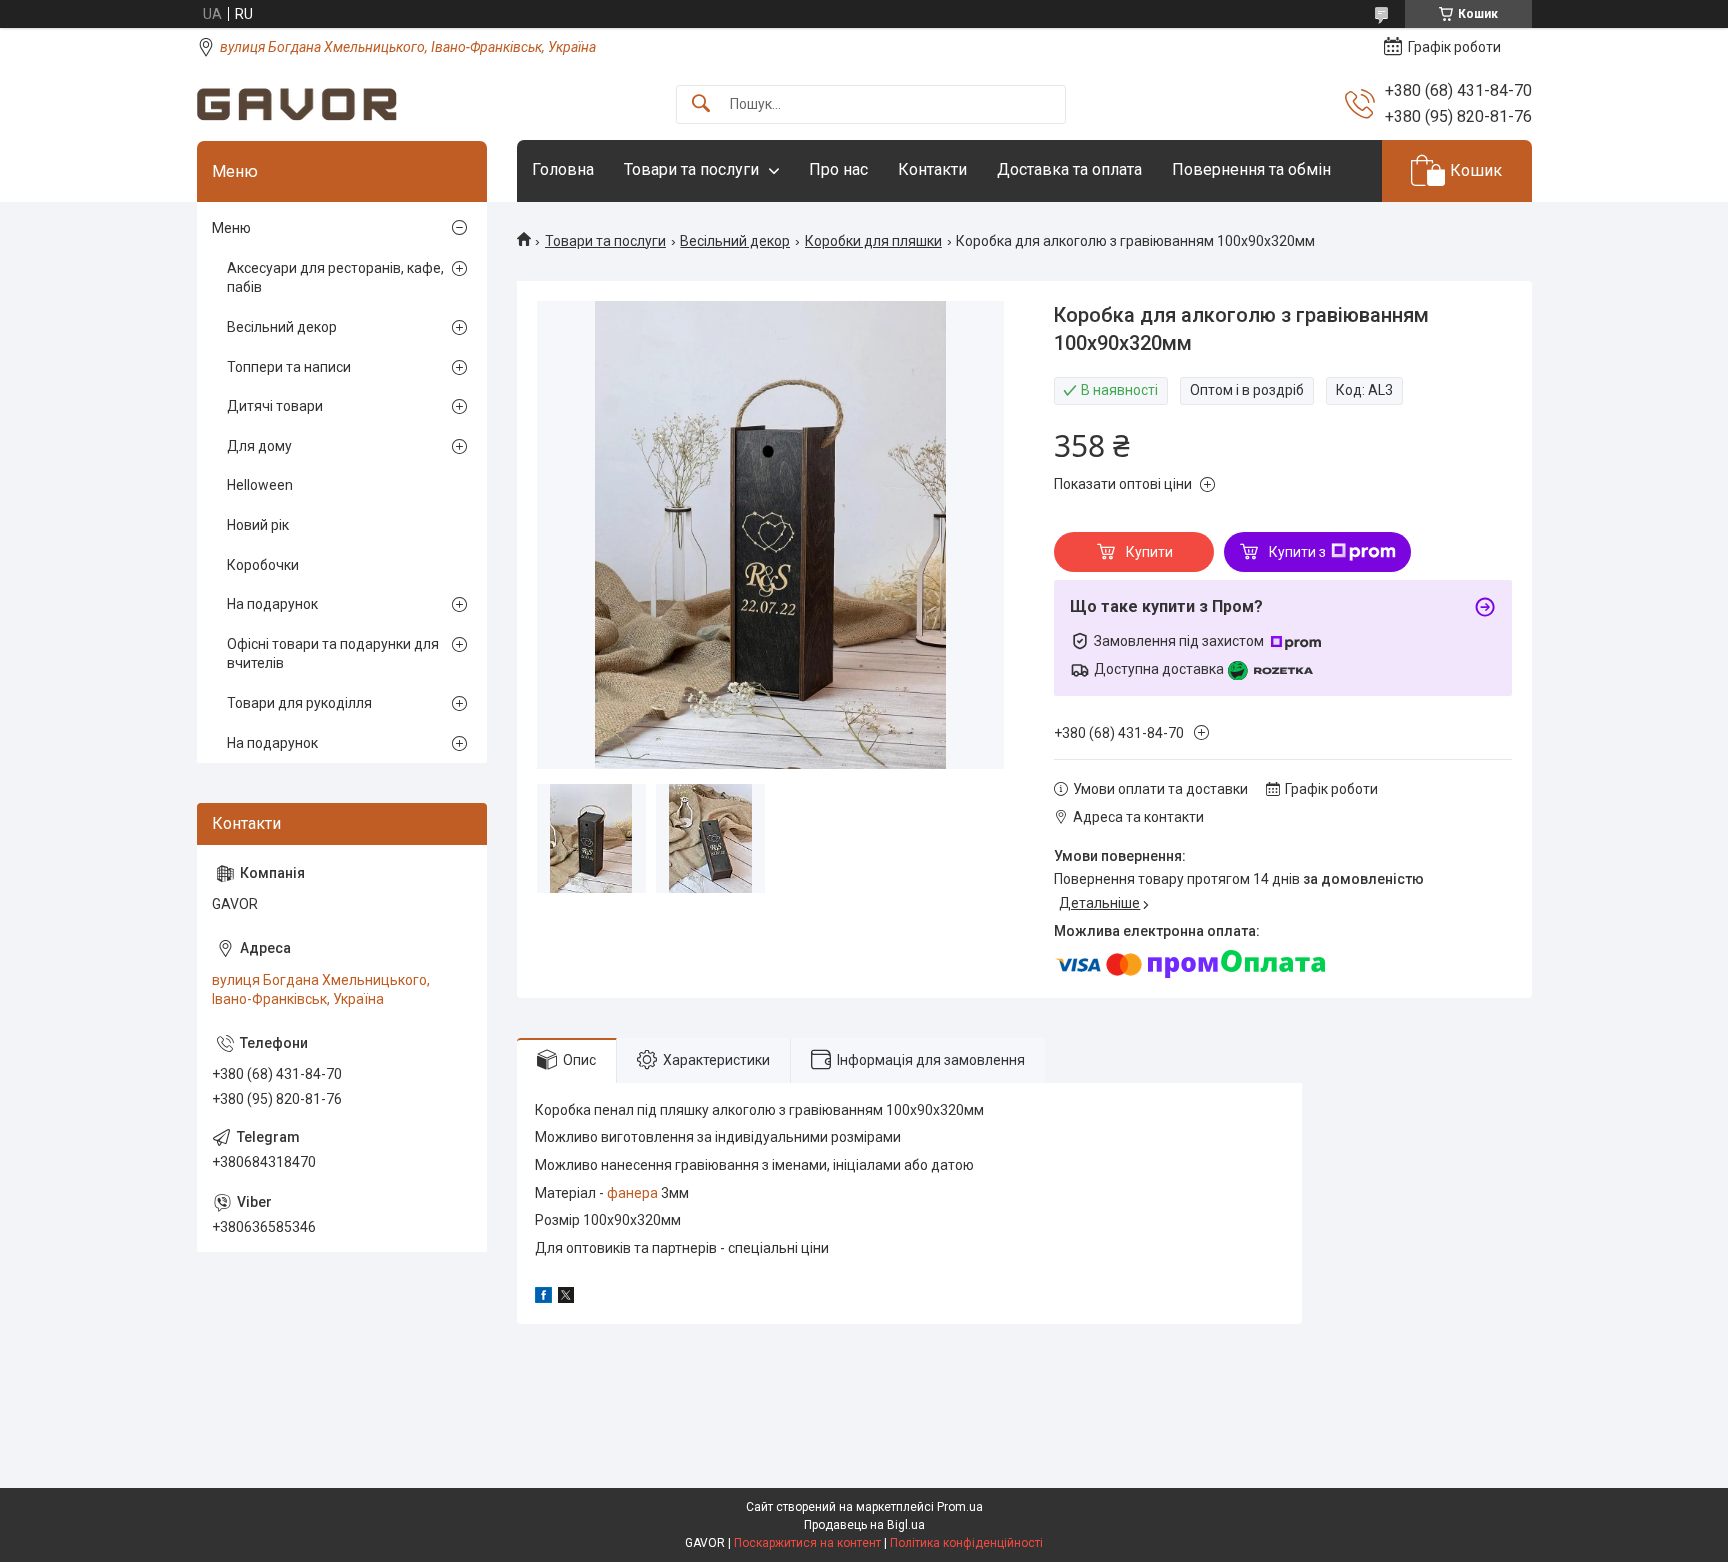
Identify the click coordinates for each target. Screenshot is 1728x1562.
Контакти (932, 169)
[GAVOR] (297, 104)
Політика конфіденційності (966, 1543)
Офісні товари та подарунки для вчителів (333, 654)
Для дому (259, 446)
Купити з (1297, 552)
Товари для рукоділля (299, 703)
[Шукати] (701, 104)
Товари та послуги (691, 169)
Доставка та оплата (1069, 169)
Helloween (260, 485)
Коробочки (263, 565)
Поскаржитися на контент (807, 1543)
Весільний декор (735, 241)
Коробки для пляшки (873, 241)
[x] (566, 1298)
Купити (1149, 552)
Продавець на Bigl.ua (864, 1525)
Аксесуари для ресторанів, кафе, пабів (335, 278)
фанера (632, 1193)
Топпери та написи (289, 367)
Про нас (838, 169)
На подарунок (272, 604)
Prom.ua (960, 1507)
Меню (231, 228)
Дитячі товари (275, 406)
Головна (563, 169)
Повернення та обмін (1251, 169)
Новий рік (258, 525)
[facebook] (543, 1298)
